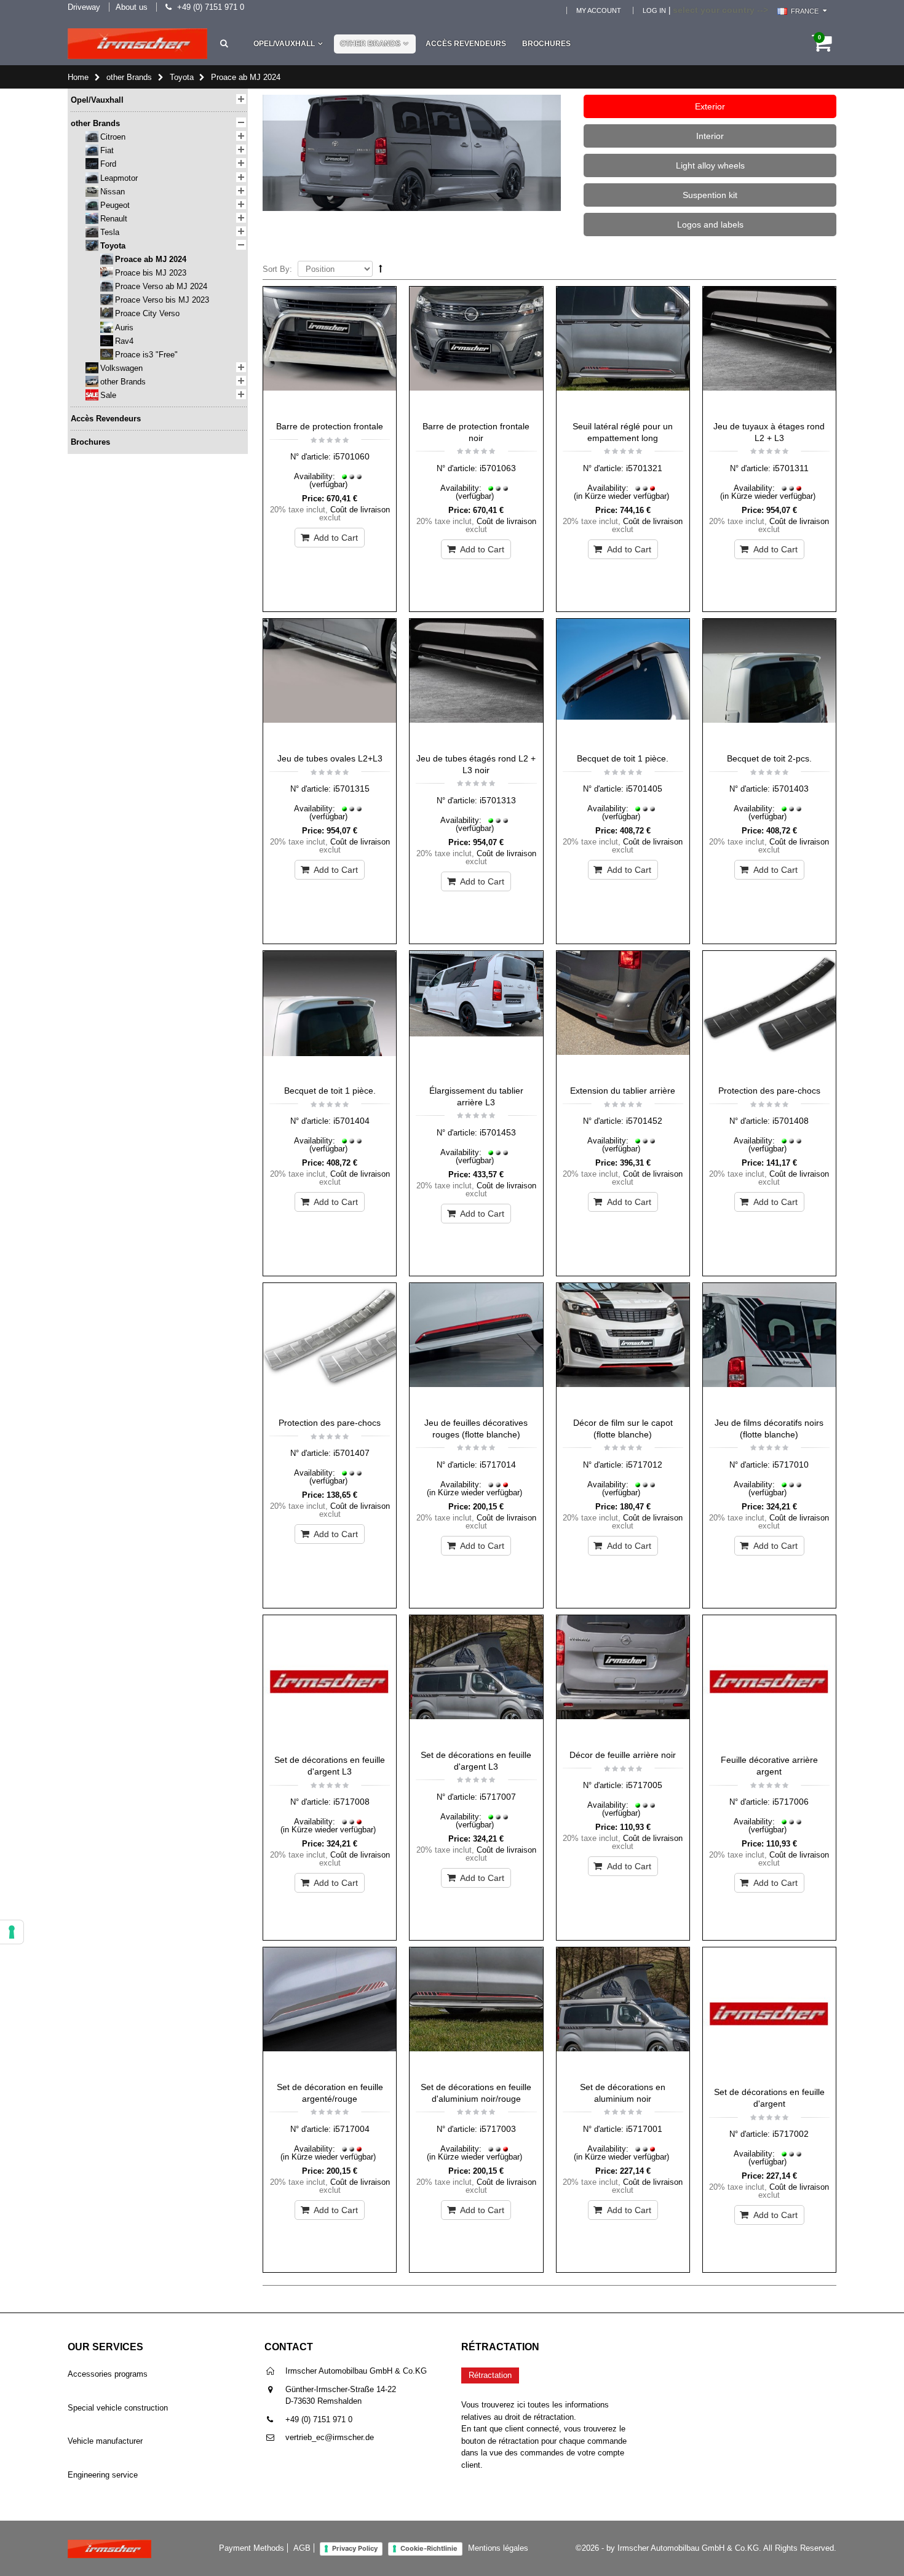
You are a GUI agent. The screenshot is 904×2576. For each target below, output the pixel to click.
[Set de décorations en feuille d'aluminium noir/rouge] (476, 2011)
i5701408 (791, 1121)
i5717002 (791, 2134)
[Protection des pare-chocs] (769, 1015)
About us (132, 7)
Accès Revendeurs (466, 44)
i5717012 (644, 1465)
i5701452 (644, 1121)
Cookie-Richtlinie (429, 2548)
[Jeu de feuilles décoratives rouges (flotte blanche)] (476, 1347)
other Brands (370, 44)
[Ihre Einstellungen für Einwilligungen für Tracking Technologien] (12, 1932)
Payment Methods (252, 2548)
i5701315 (351, 789)
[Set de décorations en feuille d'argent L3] (330, 1682)
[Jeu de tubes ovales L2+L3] (330, 683)
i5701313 (498, 800)
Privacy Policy (355, 2548)
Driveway (84, 7)
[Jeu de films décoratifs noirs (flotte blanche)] (769, 1347)
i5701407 (351, 1453)
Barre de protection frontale (330, 426)
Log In (654, 10)
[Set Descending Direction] (381, 268)
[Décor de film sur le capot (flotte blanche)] (623, 1347)
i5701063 (498, 468)
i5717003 (498, 2129)
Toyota (182, 77)
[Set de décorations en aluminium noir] (623, 2011)
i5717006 (791, 1802)
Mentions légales (498, 2548)
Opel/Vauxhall (284, 44)
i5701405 (644, 789)
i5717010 (791, 1465)
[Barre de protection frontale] (330, 351)
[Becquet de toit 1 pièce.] (623, 683)
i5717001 (644, 2129)
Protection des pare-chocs (769, 1091)
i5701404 (351, 1121)
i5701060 (351, 456)
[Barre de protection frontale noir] (476, 351)
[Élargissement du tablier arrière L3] (476, 1015)
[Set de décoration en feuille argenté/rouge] (330, 2011)
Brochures (546, 44)
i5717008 (351, 1802)
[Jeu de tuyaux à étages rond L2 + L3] (769, 351)
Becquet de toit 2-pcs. (769, 758)
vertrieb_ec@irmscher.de (330, 2437)
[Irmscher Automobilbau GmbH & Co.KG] (137, 44)
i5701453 (498, 1132)
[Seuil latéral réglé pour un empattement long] (623, 351)
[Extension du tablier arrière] (623, 1015)
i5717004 (351, 2129)
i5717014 (498, 1465)
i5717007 (498, 1797)
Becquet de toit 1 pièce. (623, 758)
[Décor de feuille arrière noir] (623, 1679)
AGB (302, 2548)
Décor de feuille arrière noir (623, 1755)
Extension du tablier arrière (623, 1091)
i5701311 (791, 468)
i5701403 (791, 789)
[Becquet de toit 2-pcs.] (769, 683)
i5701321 (644, 468)
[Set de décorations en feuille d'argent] (769, 2014)
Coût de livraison (360, 510)
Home (78, 77)
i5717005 (644, 1785)
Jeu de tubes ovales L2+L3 (330, 758)
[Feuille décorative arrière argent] (769, 1682)
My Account (599, 10)
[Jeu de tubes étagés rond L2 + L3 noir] (476, 683)
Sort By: (277, 269)
